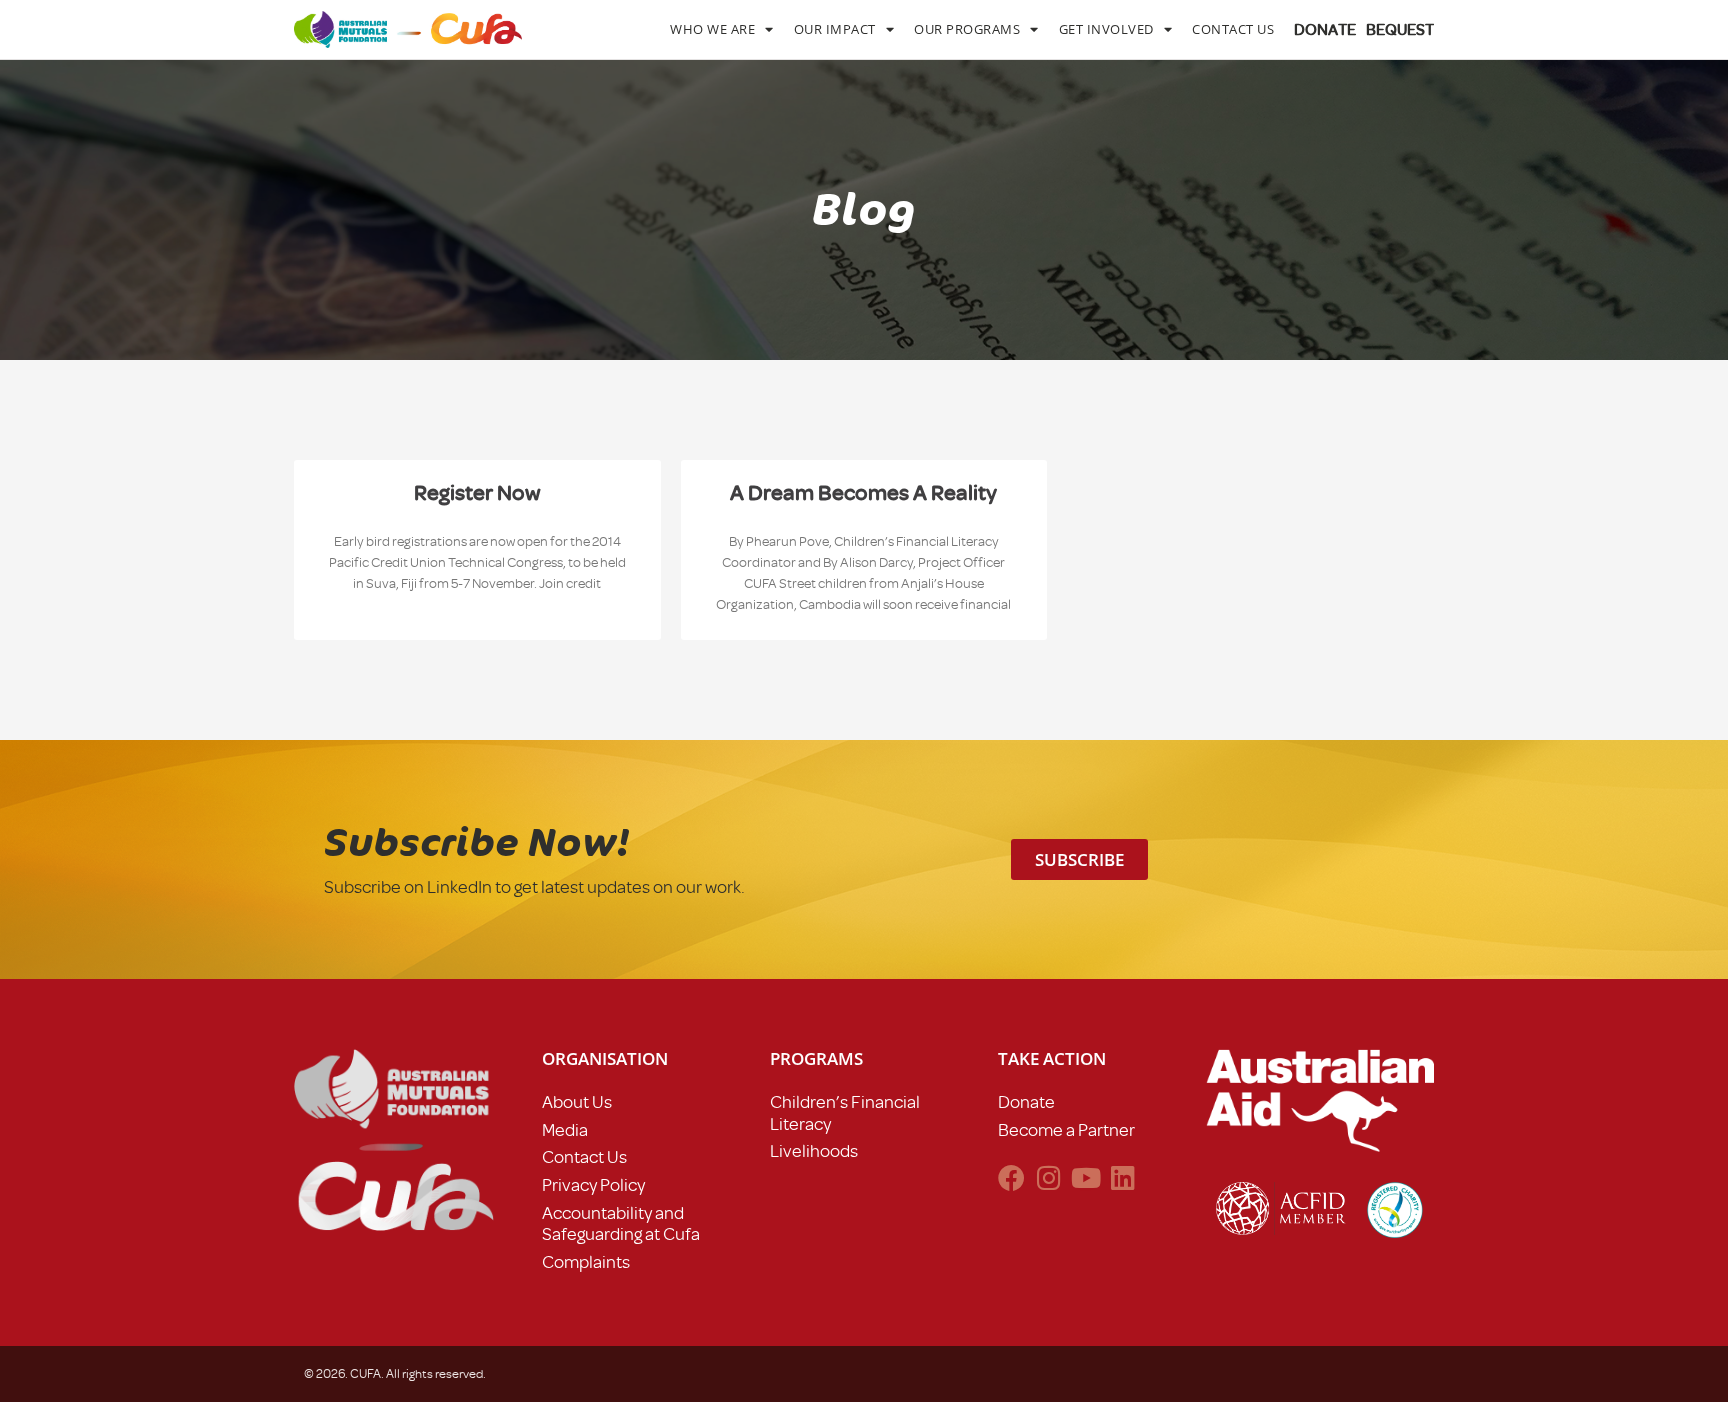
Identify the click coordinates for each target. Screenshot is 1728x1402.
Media (565, 1130)
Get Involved (1106, 29)
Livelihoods (814, 1151)
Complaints (586, 1262)
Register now (477, 492)
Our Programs (967, 29)
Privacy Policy (593, 1185)
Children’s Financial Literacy (845, 1113)
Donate (1026, 1102)
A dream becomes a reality (863, 492)
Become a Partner (1066, 1130)
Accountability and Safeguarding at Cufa (621, 1224)
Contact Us (1233, 29)
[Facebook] (1011, 1177)
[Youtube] (1085, 1177)
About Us (577, 1102)
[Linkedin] (1122, 1177)
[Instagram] (1048, 1177)
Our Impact (835, 29)
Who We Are (712, 29)
